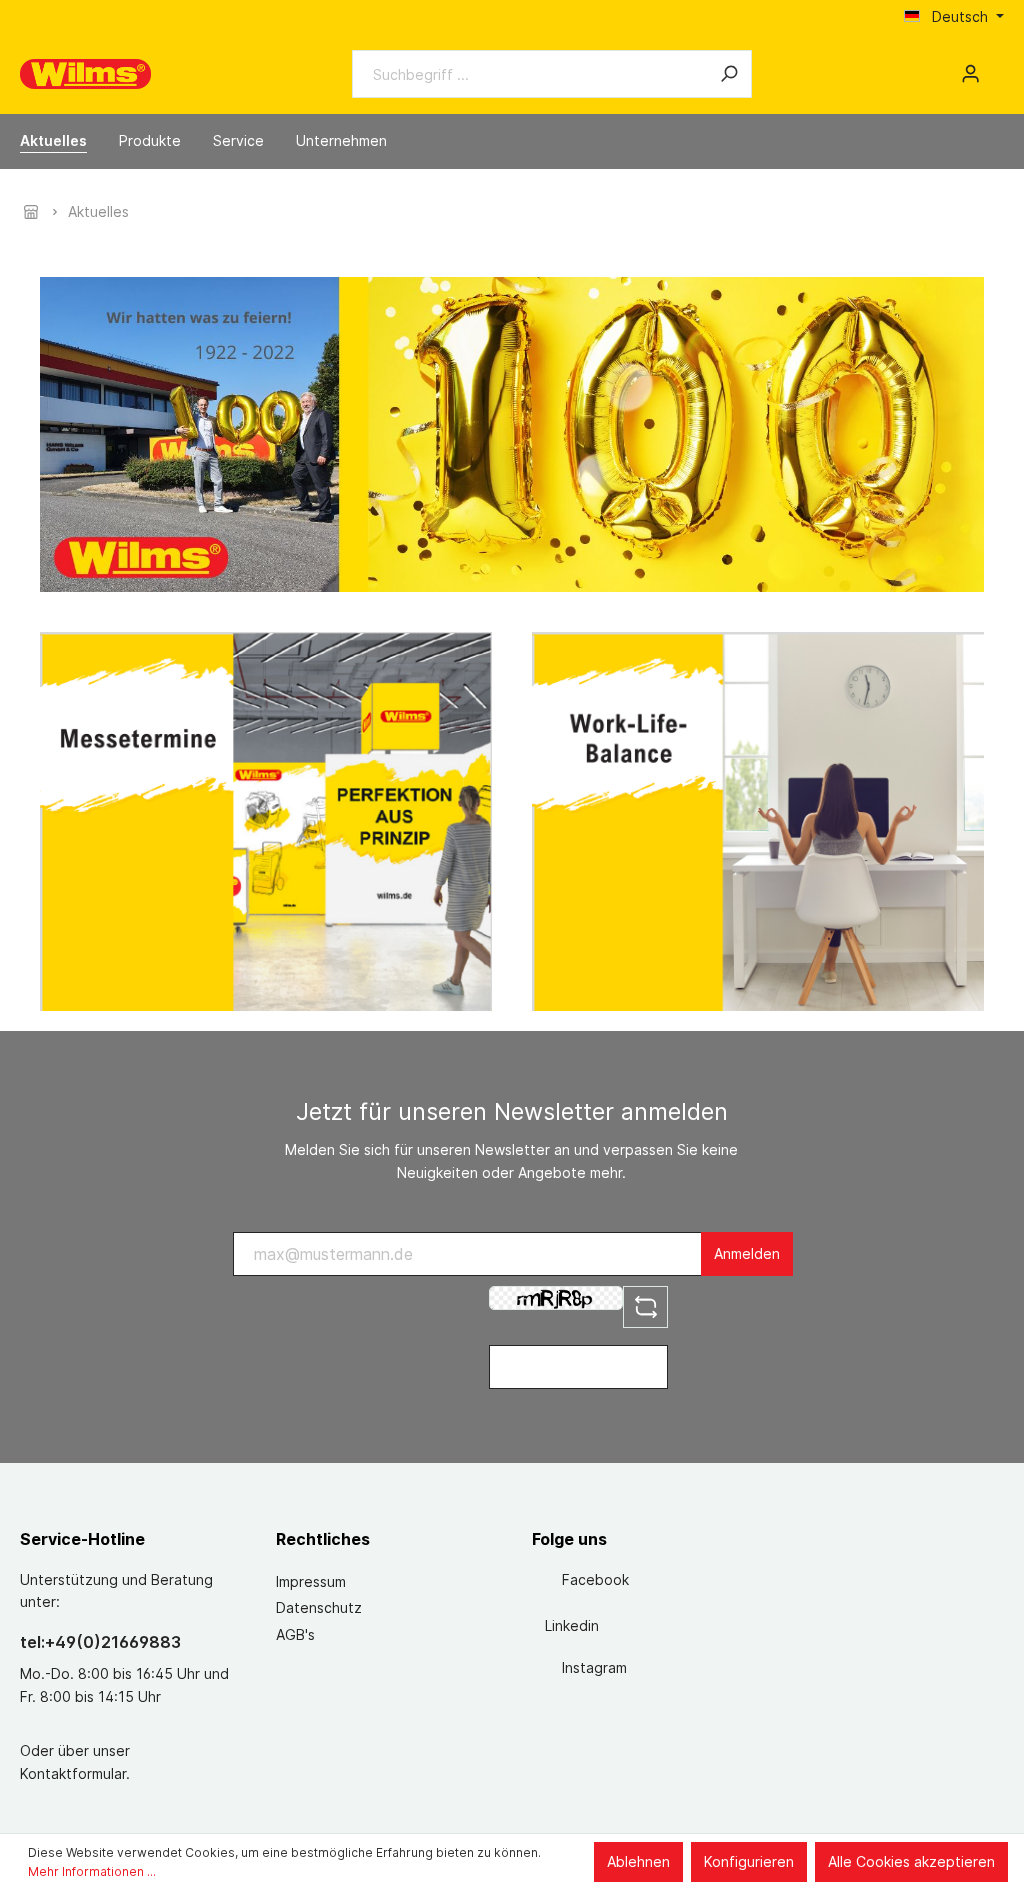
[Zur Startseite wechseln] (85, 74)
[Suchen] (729, 74)
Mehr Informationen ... (92, 1871)
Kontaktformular (73, 1773)
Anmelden (747, 1253)
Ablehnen (638, 1861)
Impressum (311, 1581)
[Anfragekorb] (996, 67)
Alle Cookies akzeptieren (911, 1861)
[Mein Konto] (970, 74)
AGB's (295, 1634)
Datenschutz (319, 1607)
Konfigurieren (749, 1861)
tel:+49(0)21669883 (100, 1642)
